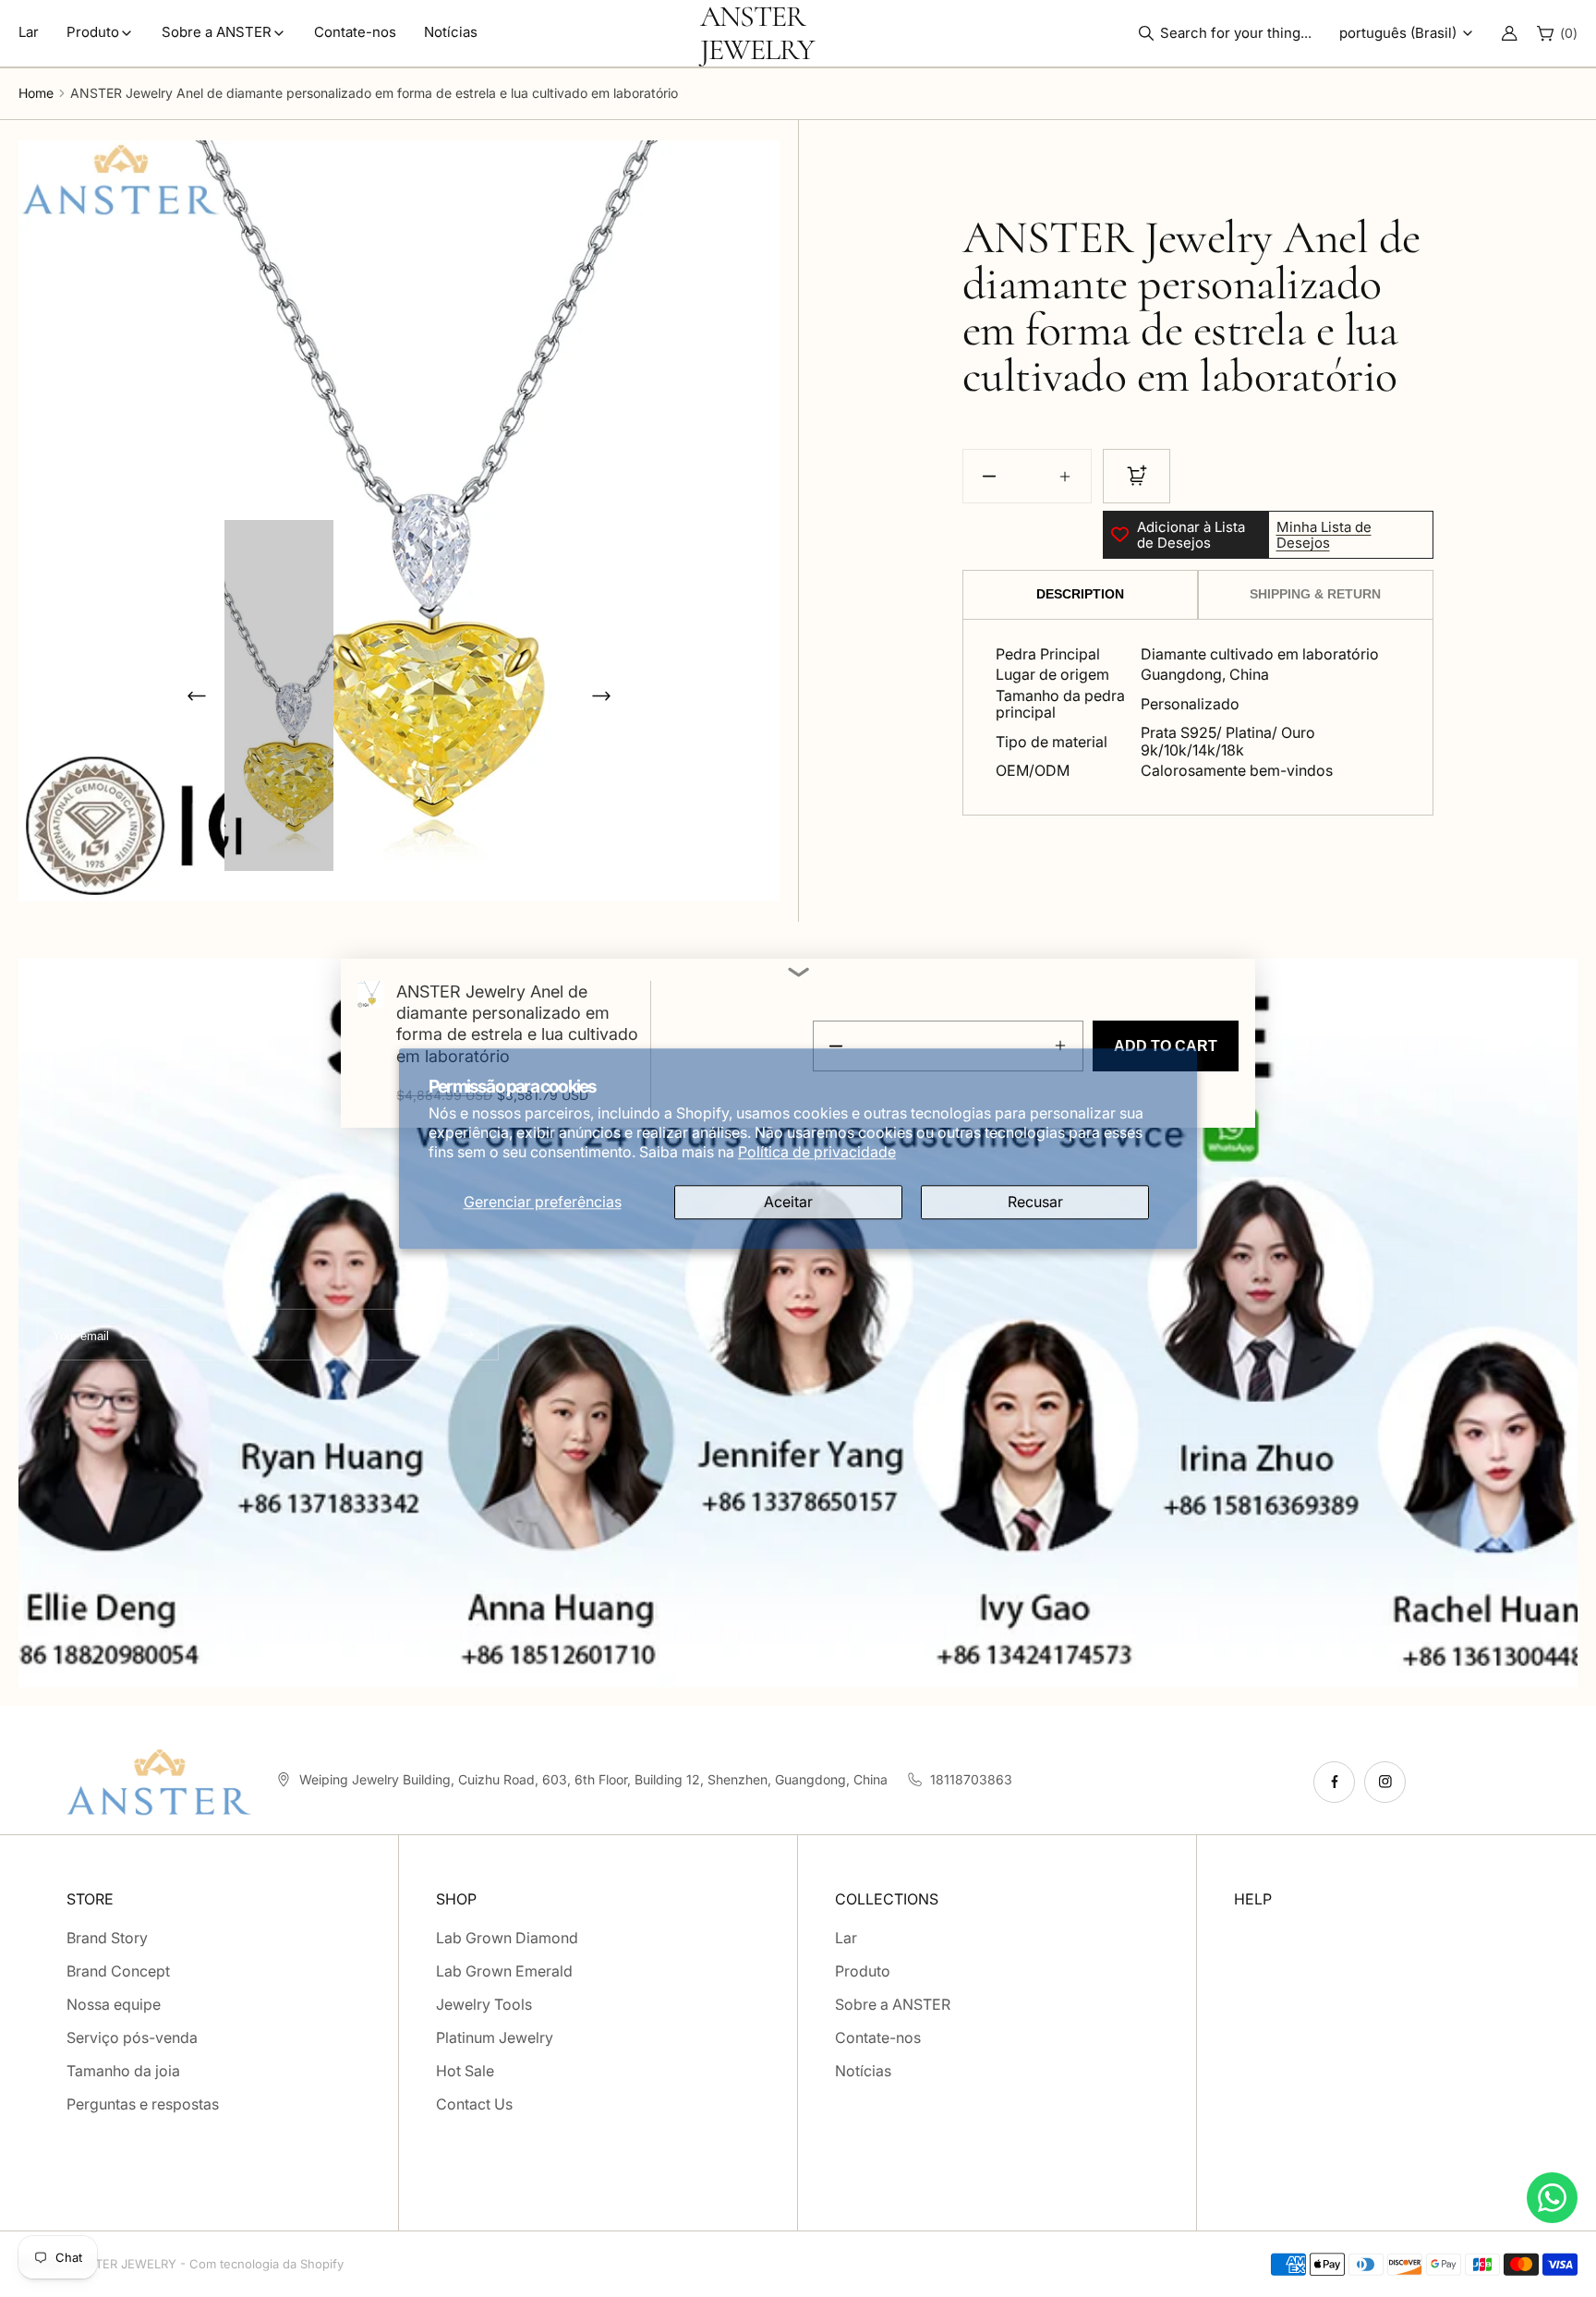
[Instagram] (1385, 1782)
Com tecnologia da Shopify (266, 2264)
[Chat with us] (1552, 2198)
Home (36, 93)
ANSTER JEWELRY (123, 2264)
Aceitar (788, 1202)
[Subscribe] (467, 1334)
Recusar (1035, 1202)
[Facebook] (1334, 1782)
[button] (1230, 33)
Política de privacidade (817, 1152)
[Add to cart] (1137, 476)
